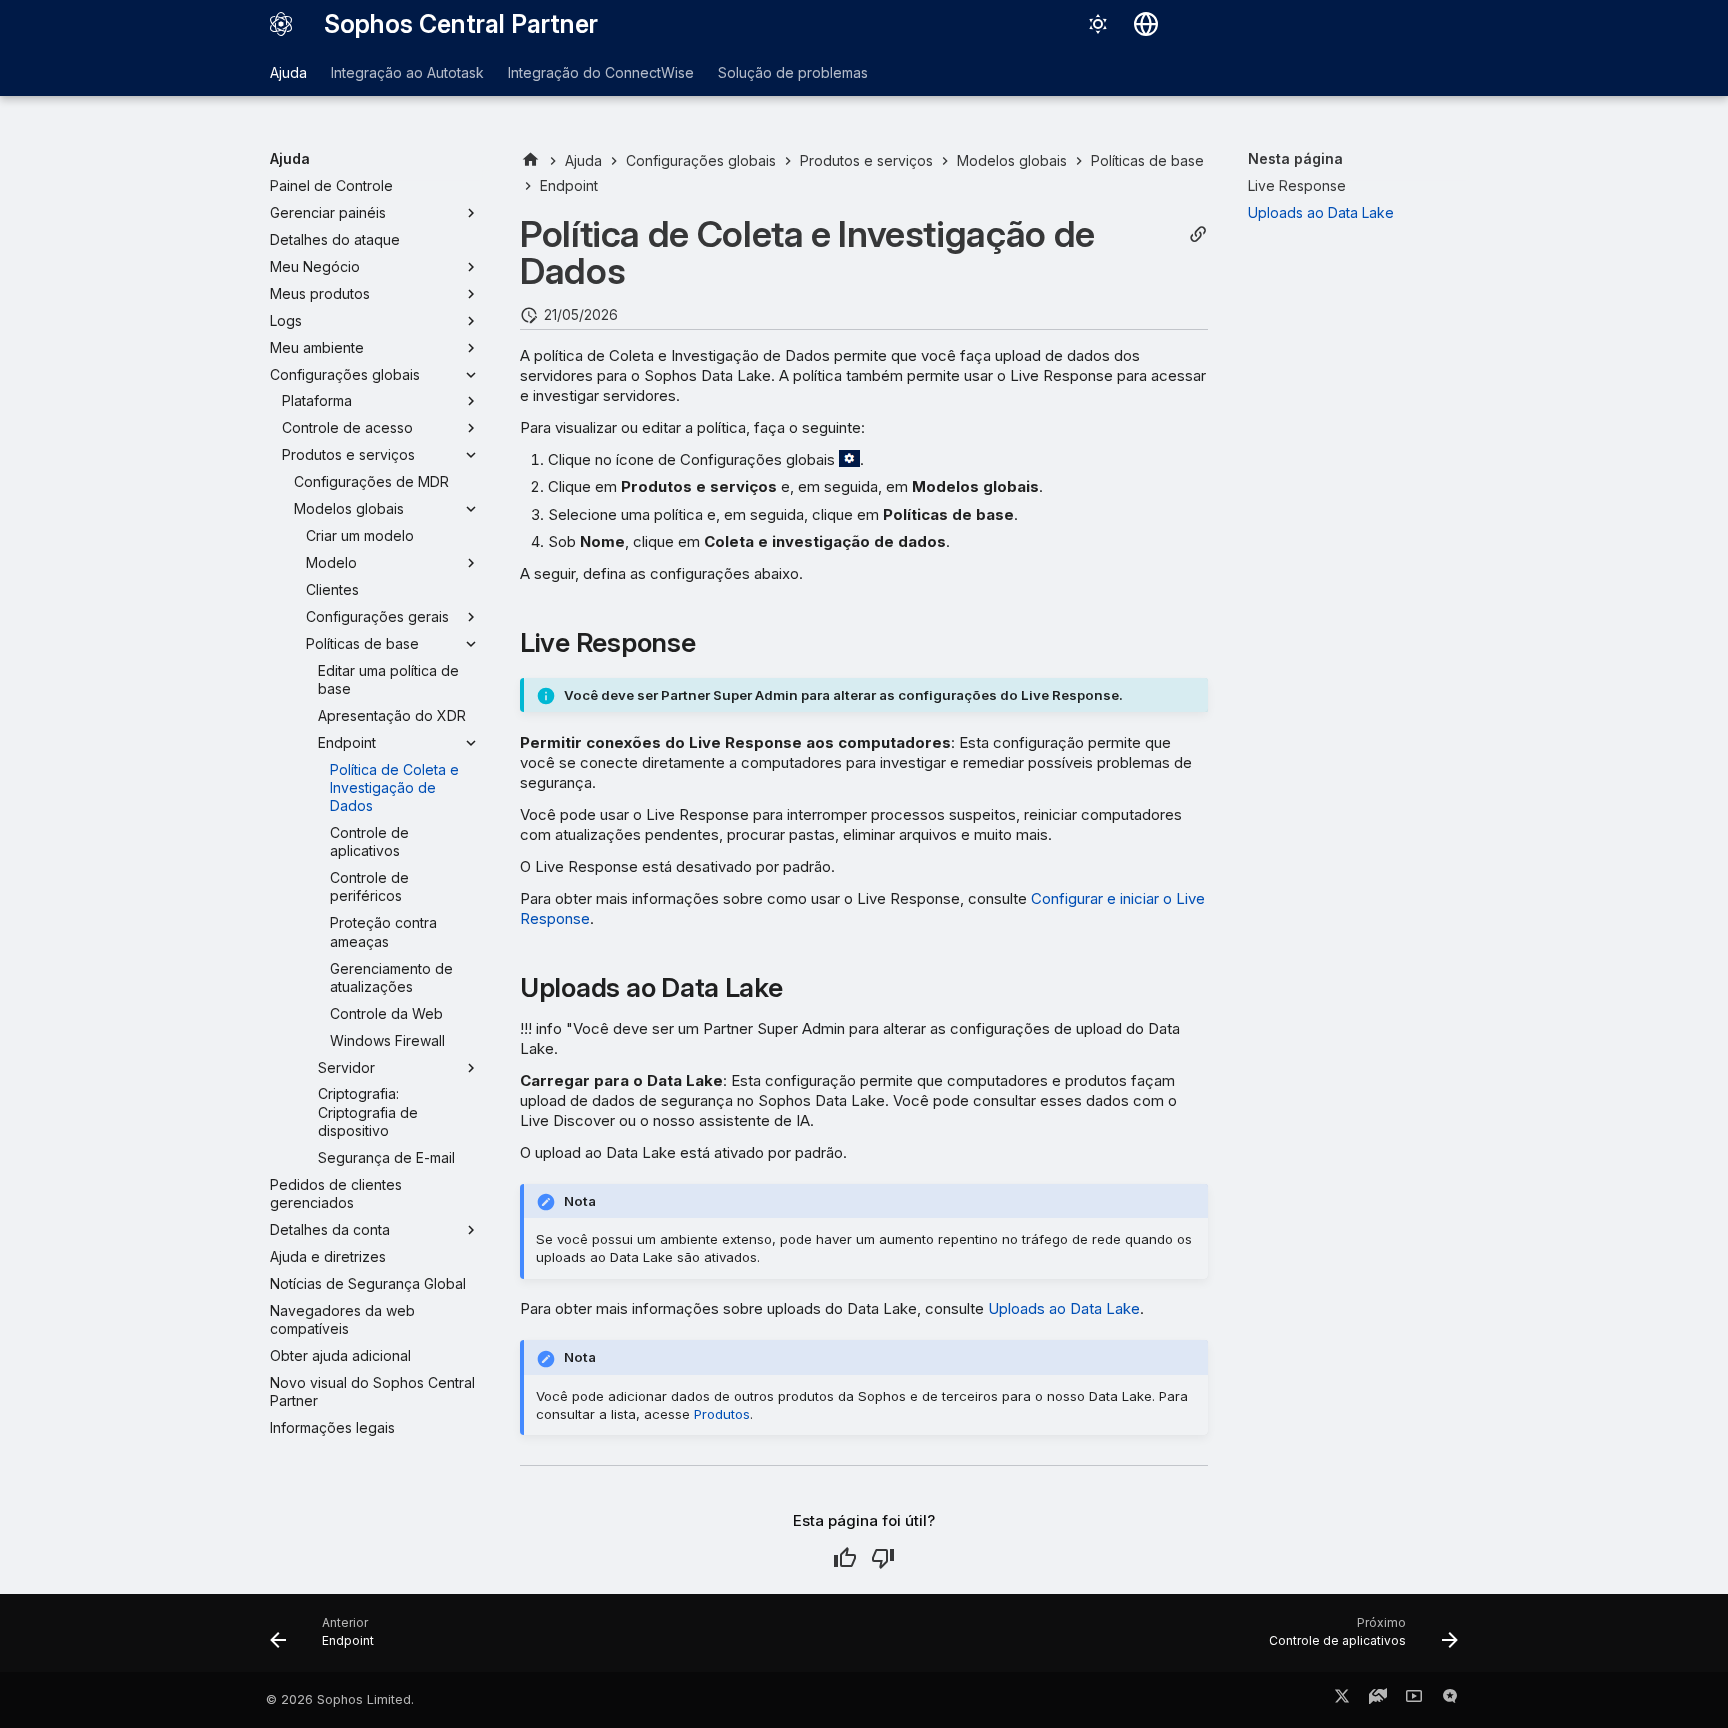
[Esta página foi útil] (845, 1558)
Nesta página (1295, 158)
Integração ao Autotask (407, 72)
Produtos (722, 1414)
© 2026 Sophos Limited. (340, 1699)
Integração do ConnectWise (601, 72)
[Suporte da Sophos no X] (1342, 1700)
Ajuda (288, 72)
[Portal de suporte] (1378, 1700)
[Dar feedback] (1450, 1700)
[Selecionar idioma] (1146, 24)
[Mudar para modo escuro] (1098, 24)
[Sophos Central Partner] (281, 24)
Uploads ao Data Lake (1064, 1308)
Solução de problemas (793, 72)
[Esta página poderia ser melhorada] (883, 1558)
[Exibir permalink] (1198, 234)
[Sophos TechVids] (1414, 1700)
